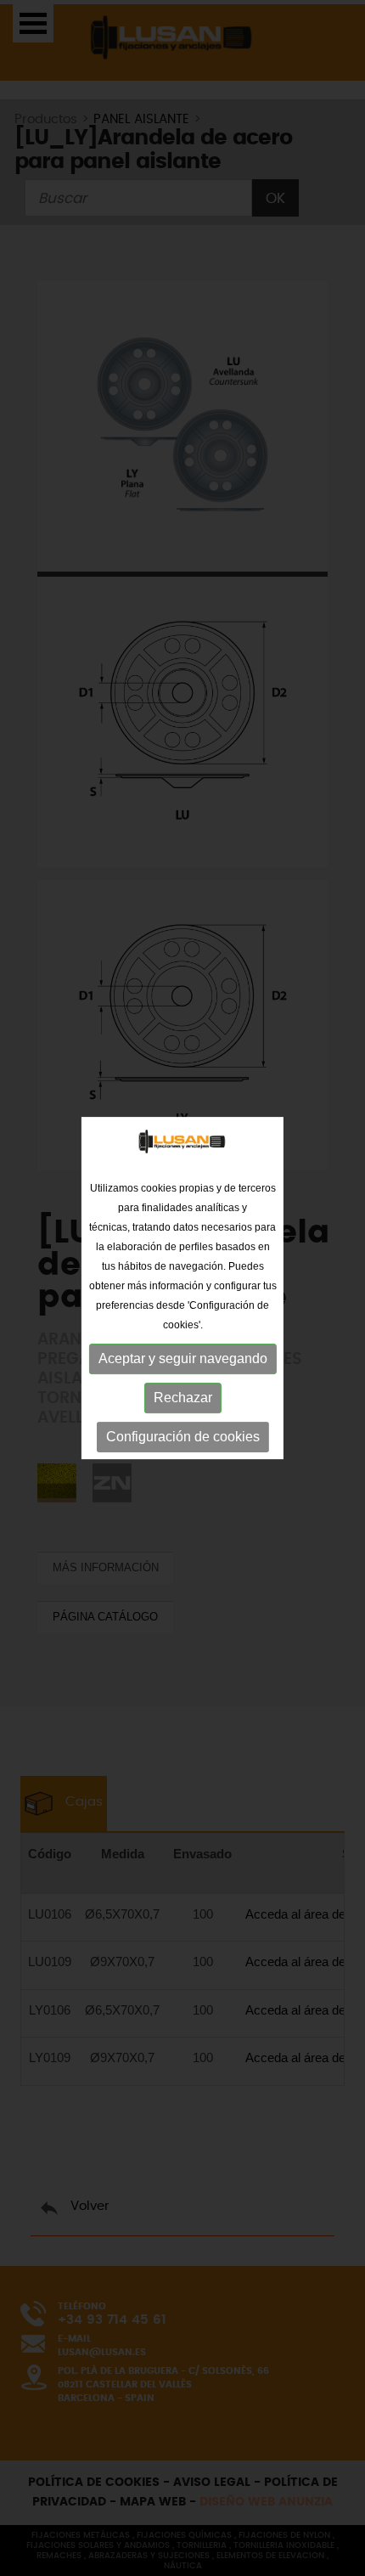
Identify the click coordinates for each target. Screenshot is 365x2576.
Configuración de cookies (183, 1437)
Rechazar (183, 1398)
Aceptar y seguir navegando (183, 1358)
